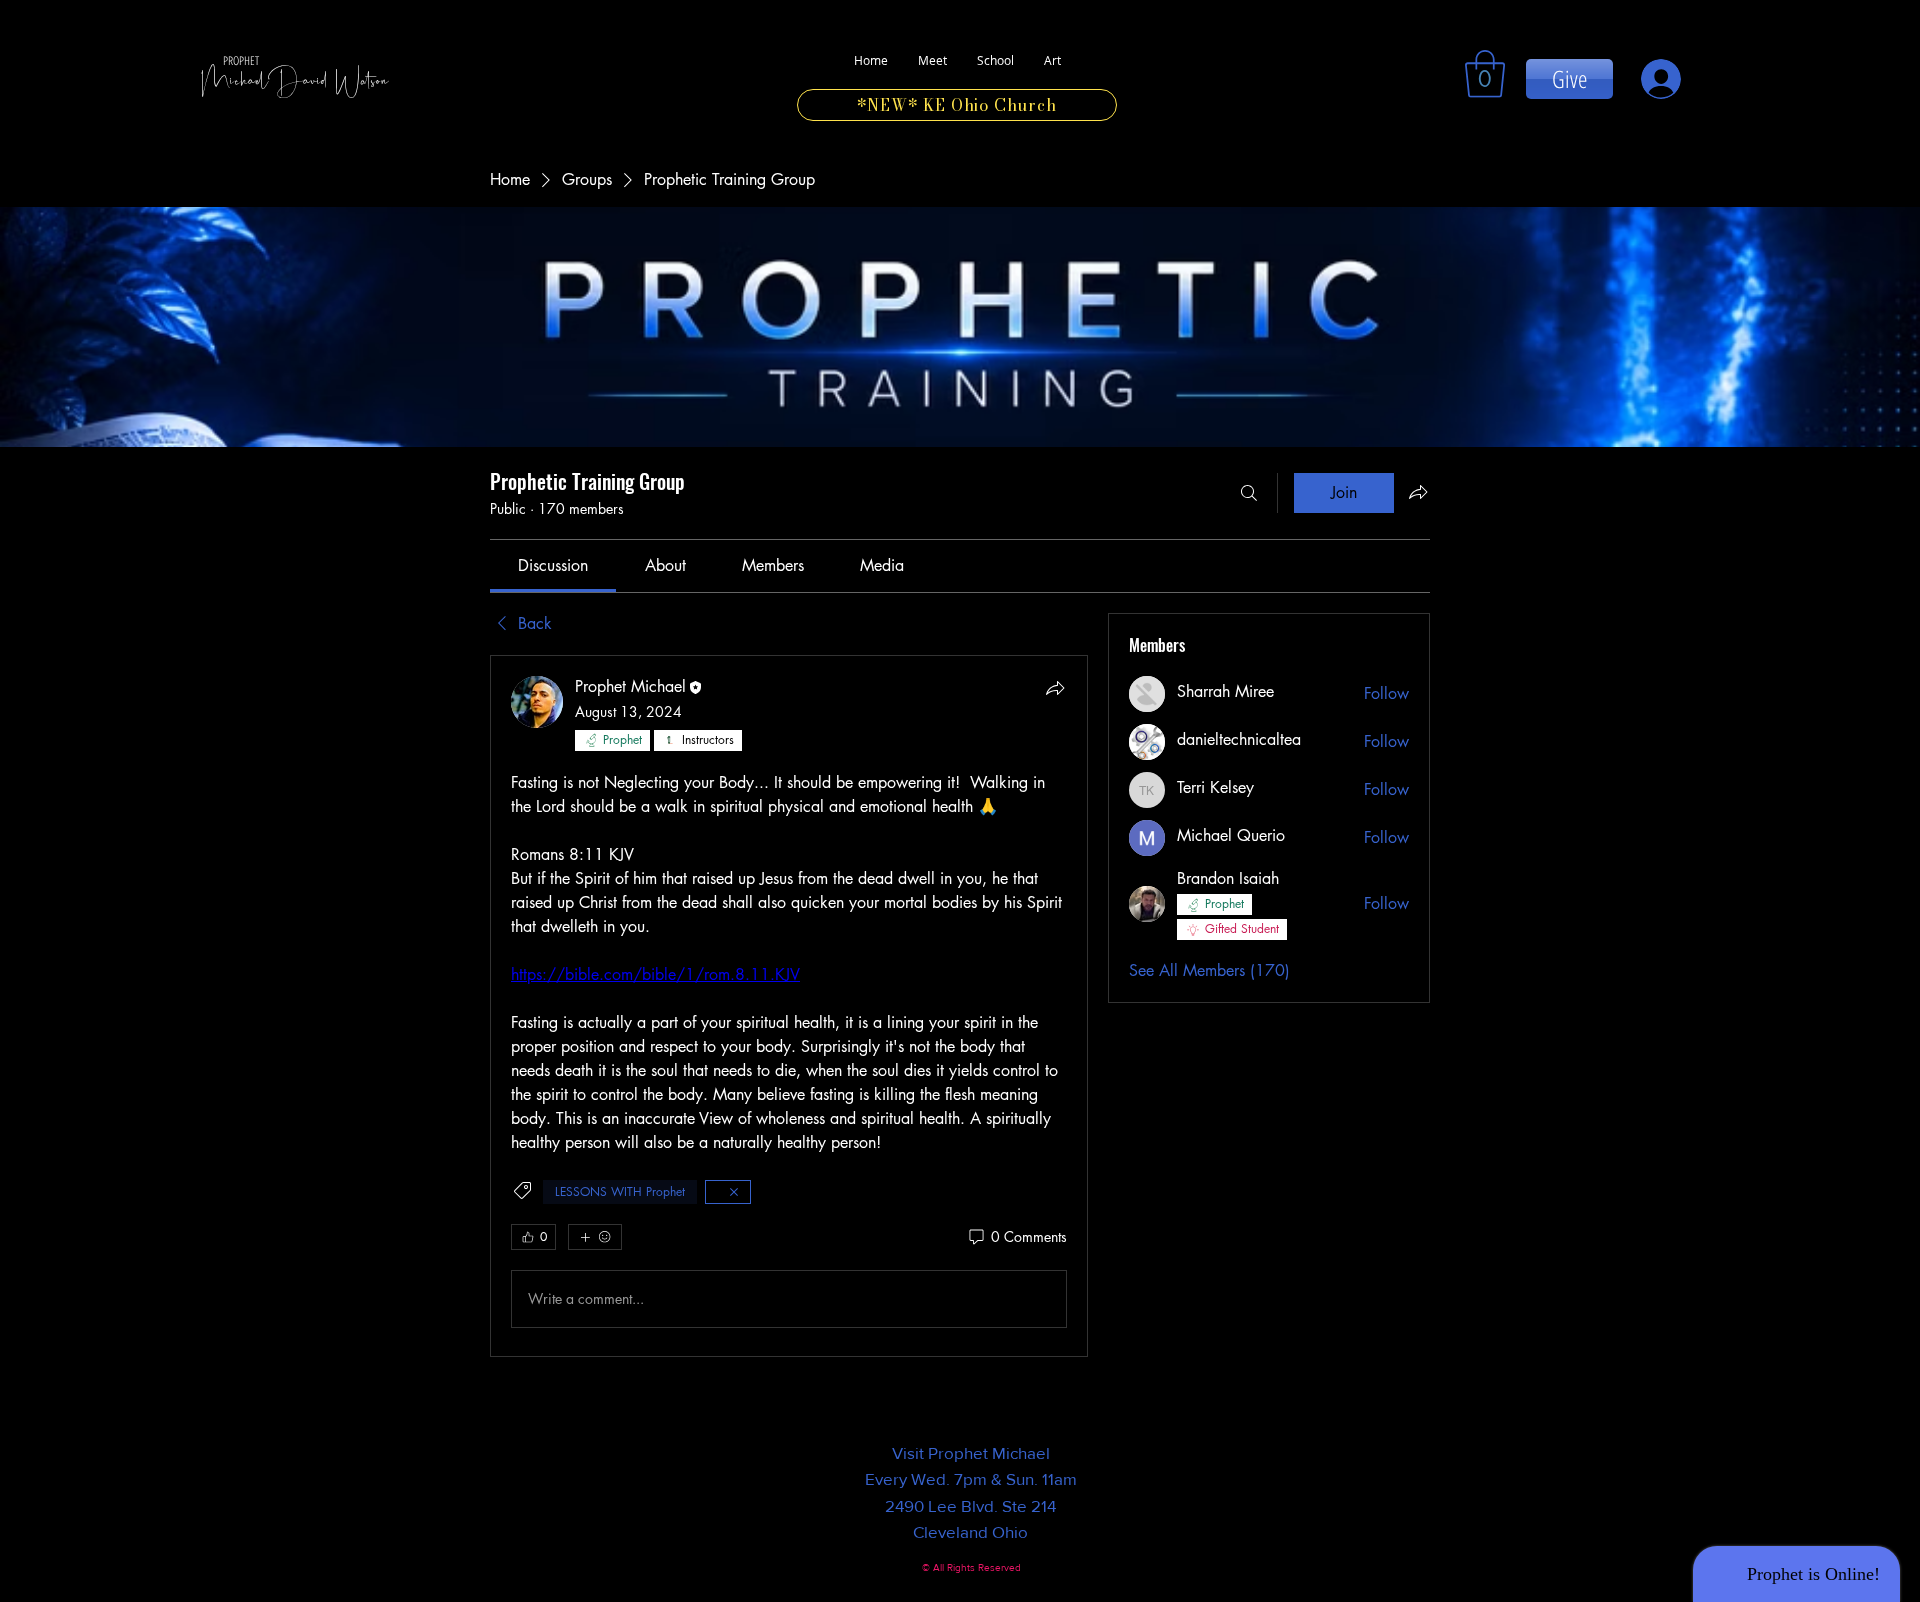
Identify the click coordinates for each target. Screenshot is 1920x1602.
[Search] (1249, 493)
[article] (789, 1006)
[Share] (1055, 688)
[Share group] (1418, 492)
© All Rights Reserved (971, 1567)
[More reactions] (595, 1237)
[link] (1485, 74)
